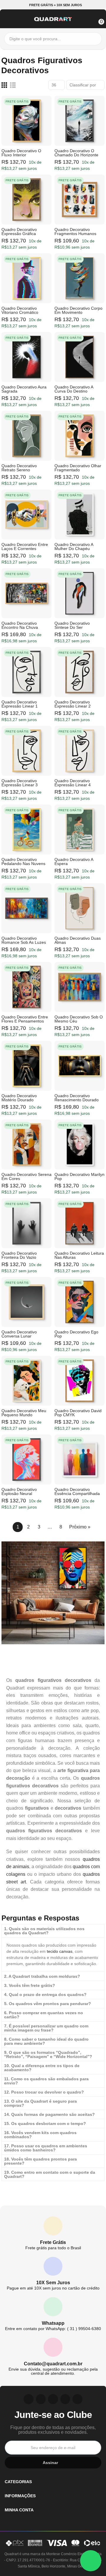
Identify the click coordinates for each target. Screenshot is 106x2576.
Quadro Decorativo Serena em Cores (26, 1176)
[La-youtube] (53, 2399)
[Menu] (7, 18)
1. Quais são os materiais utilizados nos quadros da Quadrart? (44, 1931)
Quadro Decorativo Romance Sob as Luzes (24, 940)
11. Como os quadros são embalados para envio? (46, 2081)
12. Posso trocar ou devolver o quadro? (44, 2092)
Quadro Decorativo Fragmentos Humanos (75, 232)
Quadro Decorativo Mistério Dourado (19, 1098)
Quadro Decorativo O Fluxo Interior (21, 153)
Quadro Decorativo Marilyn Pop (79, 1176)
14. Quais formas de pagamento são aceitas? (49, 2114)
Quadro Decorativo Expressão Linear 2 (73, 704)
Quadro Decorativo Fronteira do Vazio (19, 1255)
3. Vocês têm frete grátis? (30, 1985)
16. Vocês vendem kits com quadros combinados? (40, 2135)
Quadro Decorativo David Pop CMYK (78, 1413)
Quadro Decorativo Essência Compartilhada (77, 1491)
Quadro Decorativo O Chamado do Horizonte (76, 153)
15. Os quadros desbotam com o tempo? (45, 2124)
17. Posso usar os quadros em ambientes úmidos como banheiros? (46, 2148)
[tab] (53, 1931)
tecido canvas (60, 1951)
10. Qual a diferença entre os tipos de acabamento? (42, 2068)
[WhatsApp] (91, 2561)
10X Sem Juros (53, 2283)
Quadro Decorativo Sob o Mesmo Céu (79, 1019)
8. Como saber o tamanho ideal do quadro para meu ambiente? (46, 2041)
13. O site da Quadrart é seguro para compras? (40, 2103)
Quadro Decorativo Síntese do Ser (72, 625)
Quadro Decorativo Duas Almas (78, 940)
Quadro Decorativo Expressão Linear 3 (20, 783)
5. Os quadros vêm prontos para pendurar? (48, 2004)
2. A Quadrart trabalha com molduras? (42, 1976)
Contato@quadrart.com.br (53, 2364)
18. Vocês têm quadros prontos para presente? (40, 2161)
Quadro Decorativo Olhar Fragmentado (78, 468)
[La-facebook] (65, 2399)
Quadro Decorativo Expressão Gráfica (19, 232)
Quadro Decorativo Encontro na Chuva (20, 625)
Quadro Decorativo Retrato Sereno (19, 468)
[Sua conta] (89, 18)
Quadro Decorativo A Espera (74, 862)
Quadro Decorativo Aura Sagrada (24, 389)
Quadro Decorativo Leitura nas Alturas (79, 1255)
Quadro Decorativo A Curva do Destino (74, 389)
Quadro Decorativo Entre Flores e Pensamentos (25, 1019)
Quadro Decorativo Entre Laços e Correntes (25, 547)
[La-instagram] (29, 2399)
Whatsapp (53, 2323)
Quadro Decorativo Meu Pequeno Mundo (24, 1413)
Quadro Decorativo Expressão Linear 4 (73, 783)
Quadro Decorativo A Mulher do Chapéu (74, 547)
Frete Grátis (53, 2242)
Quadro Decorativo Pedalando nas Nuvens (23, 862)
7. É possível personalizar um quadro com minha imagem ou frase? (46, 2028)
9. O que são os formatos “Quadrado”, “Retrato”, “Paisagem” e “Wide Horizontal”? (48, 2054)
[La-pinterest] (41, 2399)
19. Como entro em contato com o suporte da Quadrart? (50, 2174)
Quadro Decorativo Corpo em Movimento (78, 310)
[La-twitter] (77, 2399)
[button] (53, 5)
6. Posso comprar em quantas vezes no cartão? (44, 2015)
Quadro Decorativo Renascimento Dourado (77, 1098)
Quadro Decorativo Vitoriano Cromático (20, 310)
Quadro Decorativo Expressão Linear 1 (20, 704)
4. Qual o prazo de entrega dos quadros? (45, 1995)
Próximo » (80, 1527)
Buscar (96, 39)
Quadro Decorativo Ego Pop (76, 1334)
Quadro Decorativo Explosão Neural (19, 1491)
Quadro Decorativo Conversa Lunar (19, 1334)
